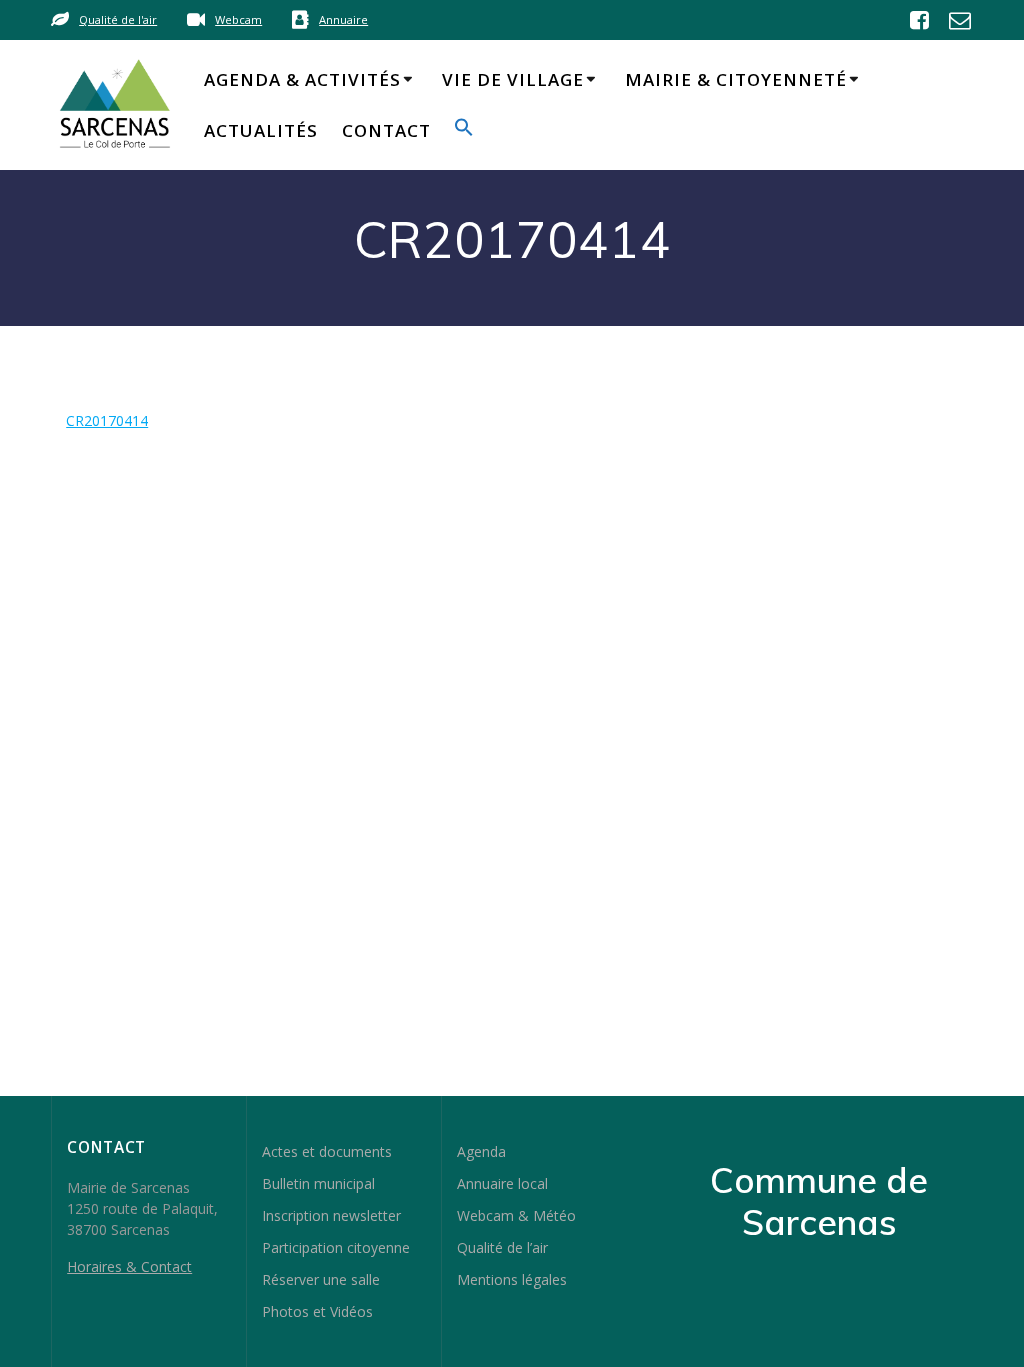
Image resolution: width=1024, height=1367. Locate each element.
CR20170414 (107, 420)
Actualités (261, 130)
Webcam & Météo (516, 1215)
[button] (464, 130)
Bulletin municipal (318, 1183)
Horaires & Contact (129, 1266)
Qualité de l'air (118, 19)
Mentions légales (512, 1279)
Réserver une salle (321, 1279)
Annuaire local (502, 1183)
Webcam (238, 19)
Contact (386, 130)
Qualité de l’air (502, 1247)
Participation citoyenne (336, 1247)
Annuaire (343, 19)
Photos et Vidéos (317, 1311)
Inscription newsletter (331, 1215)
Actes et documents (327, 1151)
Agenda (481, 1151)
